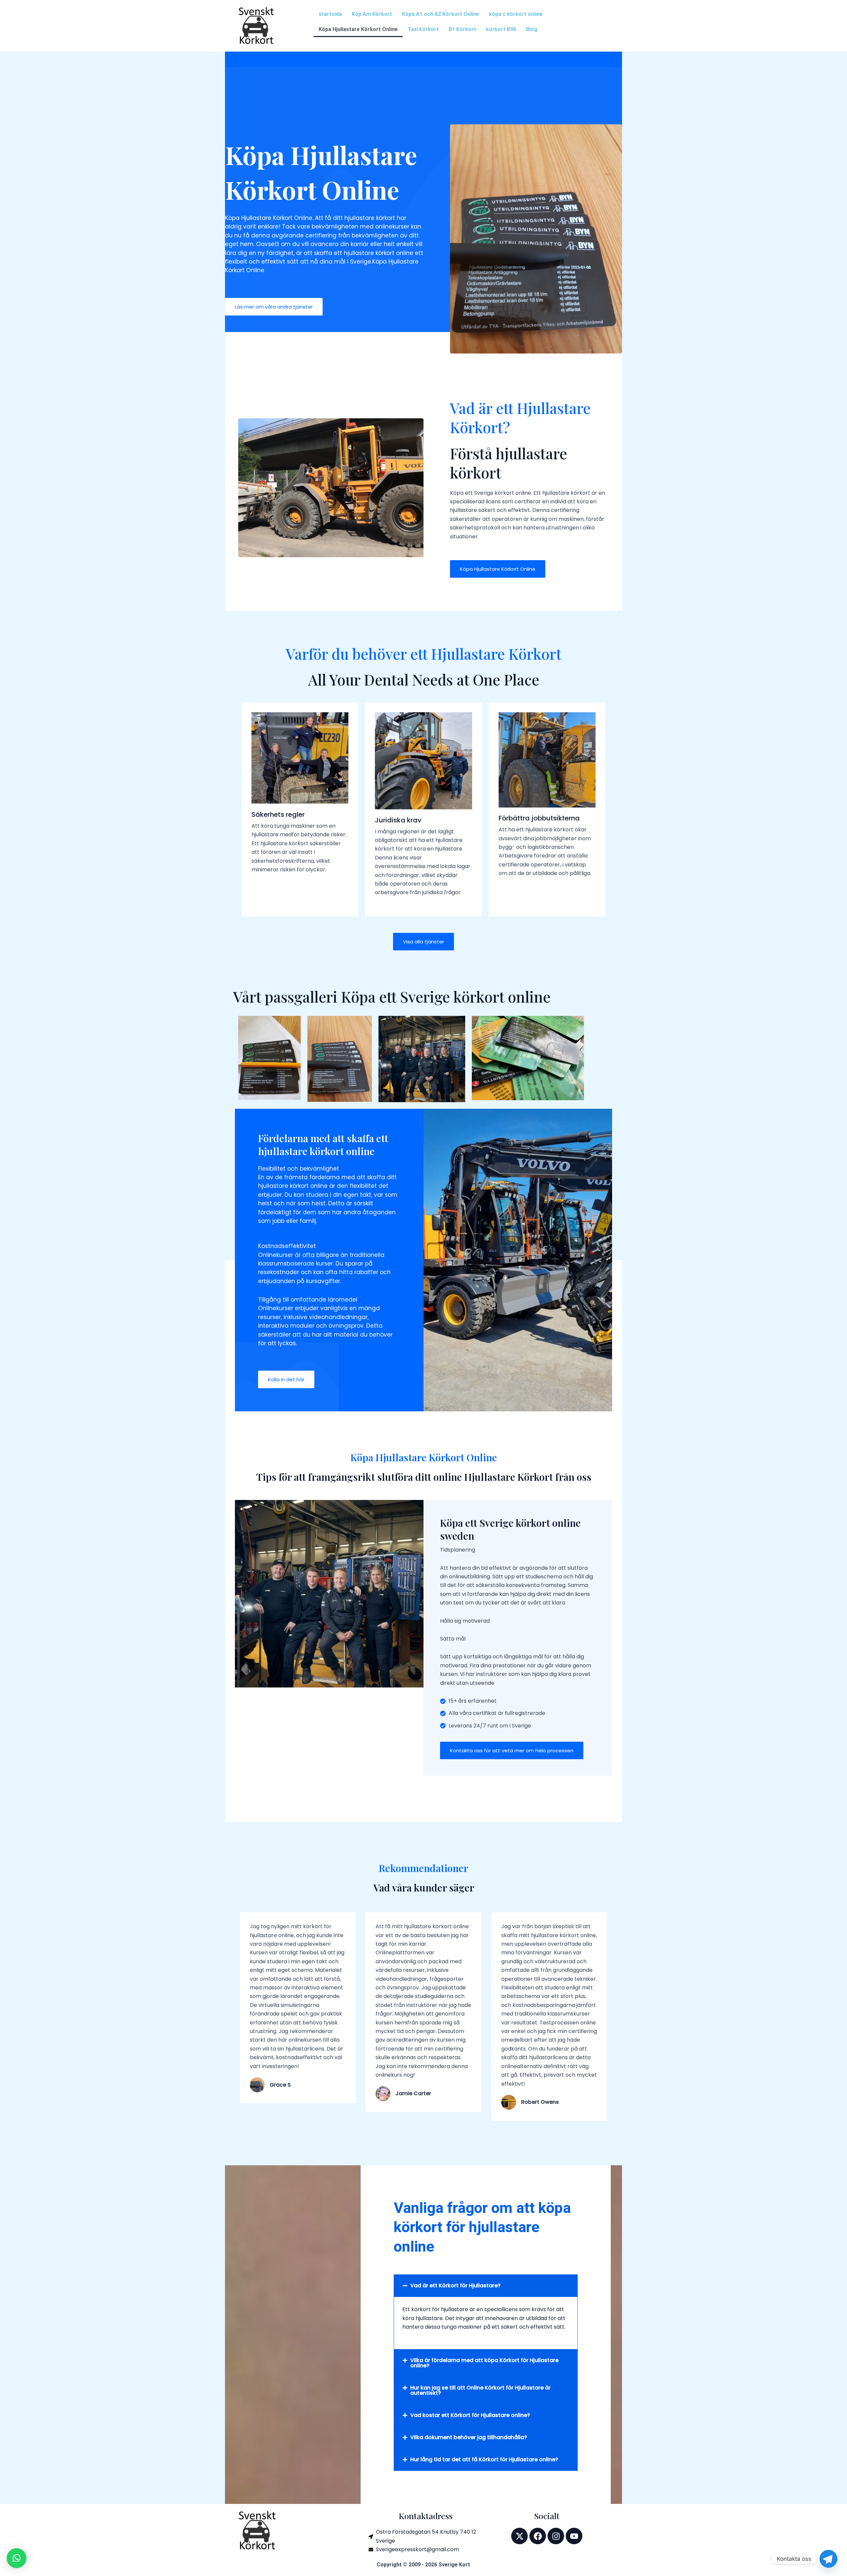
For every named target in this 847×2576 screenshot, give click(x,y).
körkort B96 (501, 29)
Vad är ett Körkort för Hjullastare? (455, 2285)
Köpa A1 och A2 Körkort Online (441, 14)
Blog (532, 29)
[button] (486, 2286)
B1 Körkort (462, 29)
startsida (330, 14)
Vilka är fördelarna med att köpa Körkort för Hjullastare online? (484, 2363)
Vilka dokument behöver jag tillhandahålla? (469, 2437)
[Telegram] (828, 2559)
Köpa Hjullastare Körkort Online (358, 29)
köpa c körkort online (516, 14)
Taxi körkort (423, 29)
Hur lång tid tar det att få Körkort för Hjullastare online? (484, 2459)
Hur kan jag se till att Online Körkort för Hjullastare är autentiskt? (480, 2390)
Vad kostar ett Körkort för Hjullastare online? (470, 2415)
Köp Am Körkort (372, 14)
